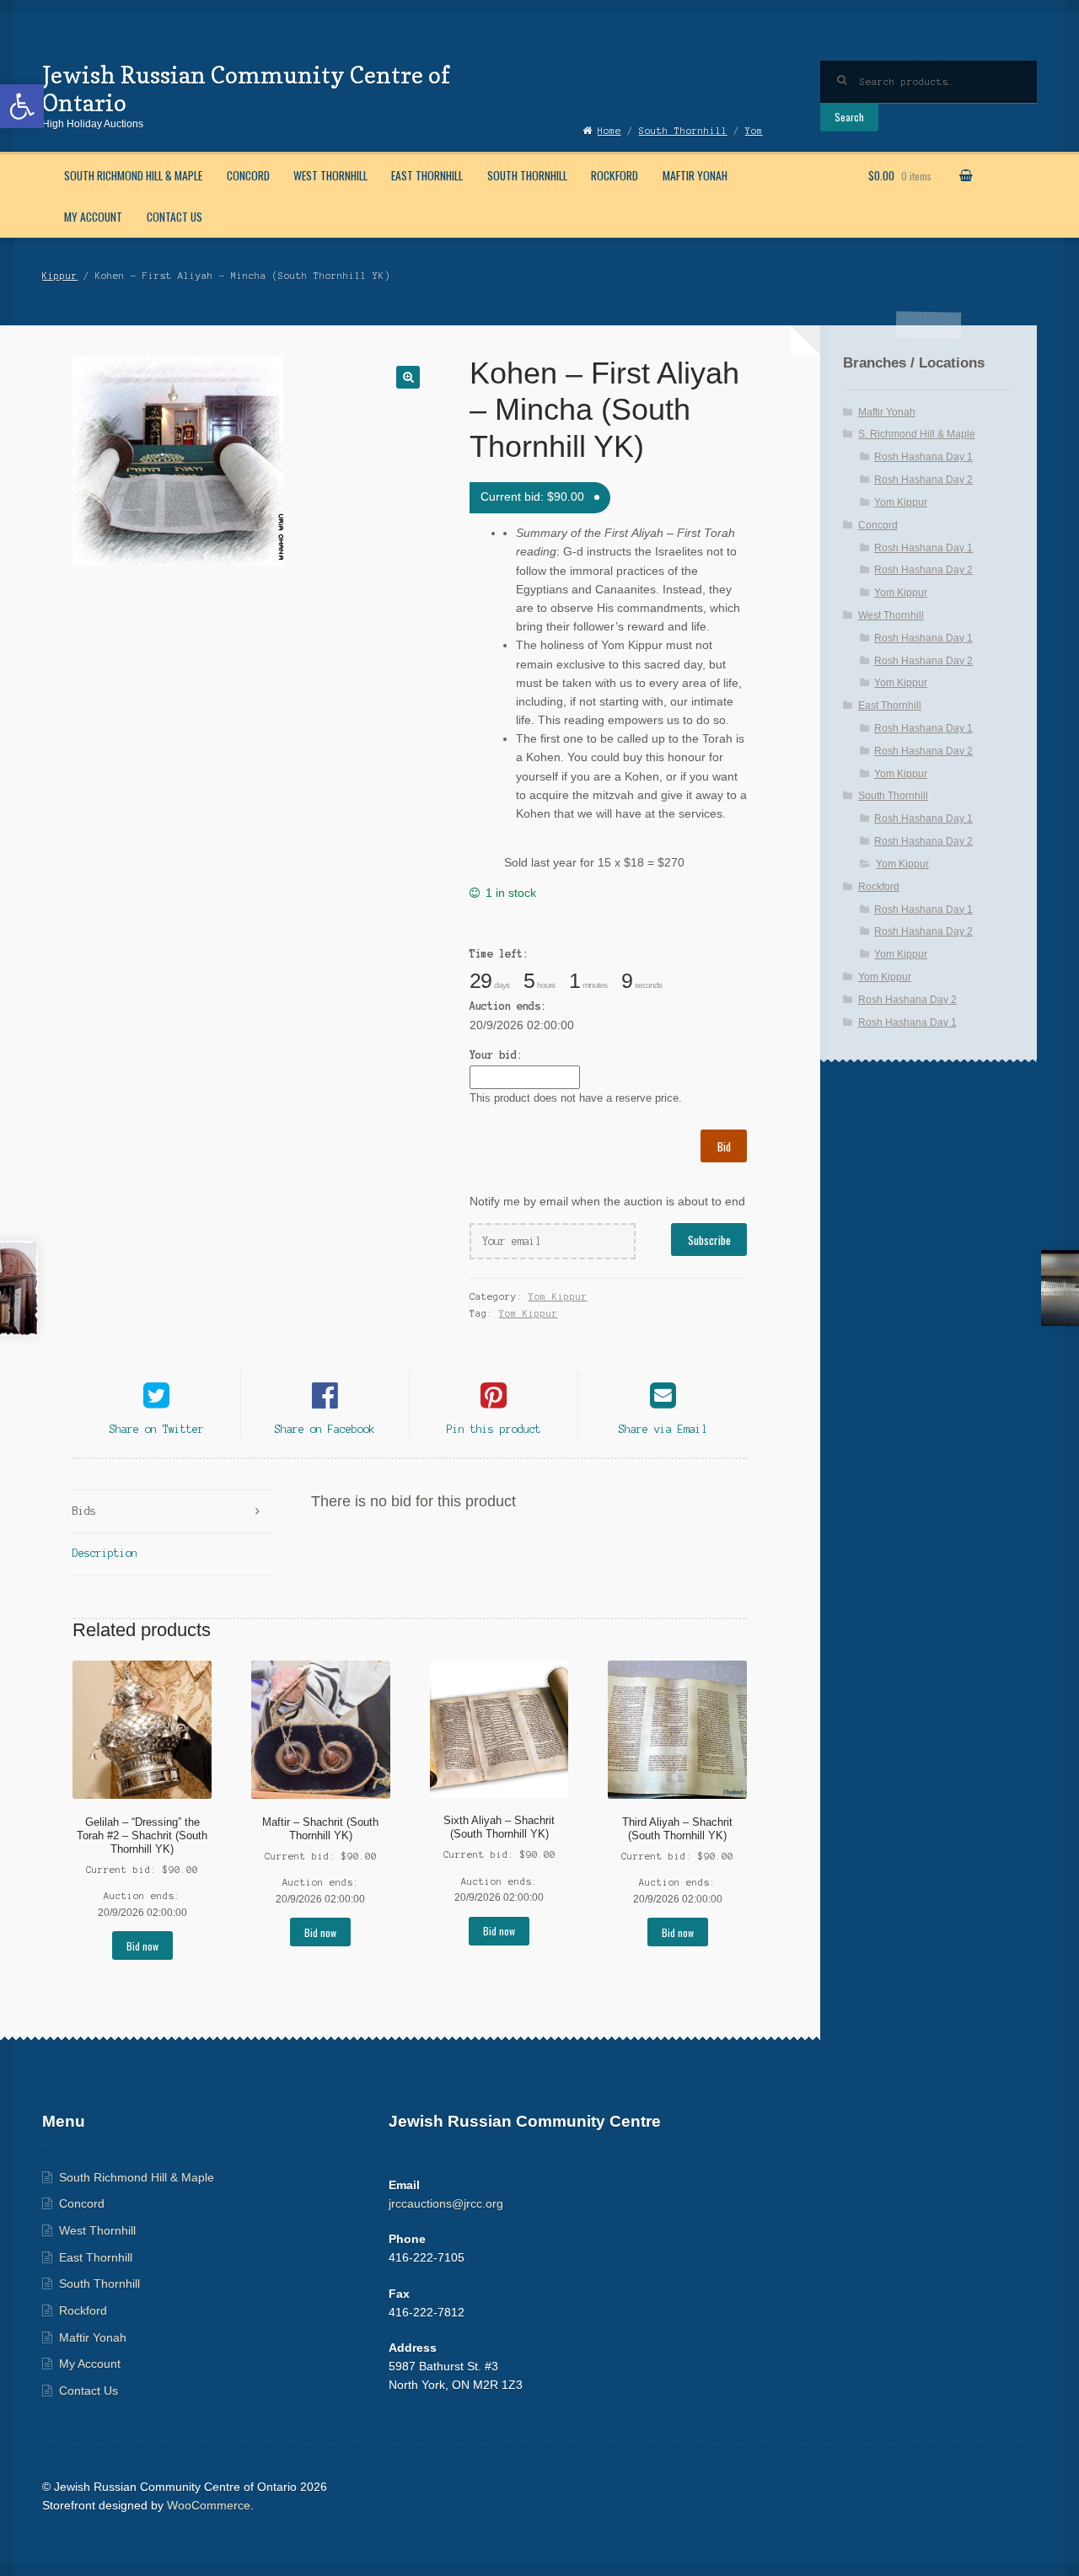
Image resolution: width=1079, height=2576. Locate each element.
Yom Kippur (558, 1296)
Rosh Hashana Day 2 (923, 480)
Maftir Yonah (695, 175)
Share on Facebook (325, 1429)
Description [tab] (105, 1553)
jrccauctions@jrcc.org (446, 2204)
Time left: (499, 954)
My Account (93, 217)
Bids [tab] (84, 1511)
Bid (724, 1146)
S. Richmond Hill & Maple (917, 434)
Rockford (615, 175)
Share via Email (663, 1429)
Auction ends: (508, 1006)
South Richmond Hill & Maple (133, 175)
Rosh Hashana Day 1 (923, 457)
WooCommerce (209, 2506)
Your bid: (496, 1055)
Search (849, 117)
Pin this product (494, 1429)
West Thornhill (330, 175)
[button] (22, 106)
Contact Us (174, 217)
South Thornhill (527, 175)
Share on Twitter (157, 1429)
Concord (248, 175)
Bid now (142, 1946)
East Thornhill (427, 175)
